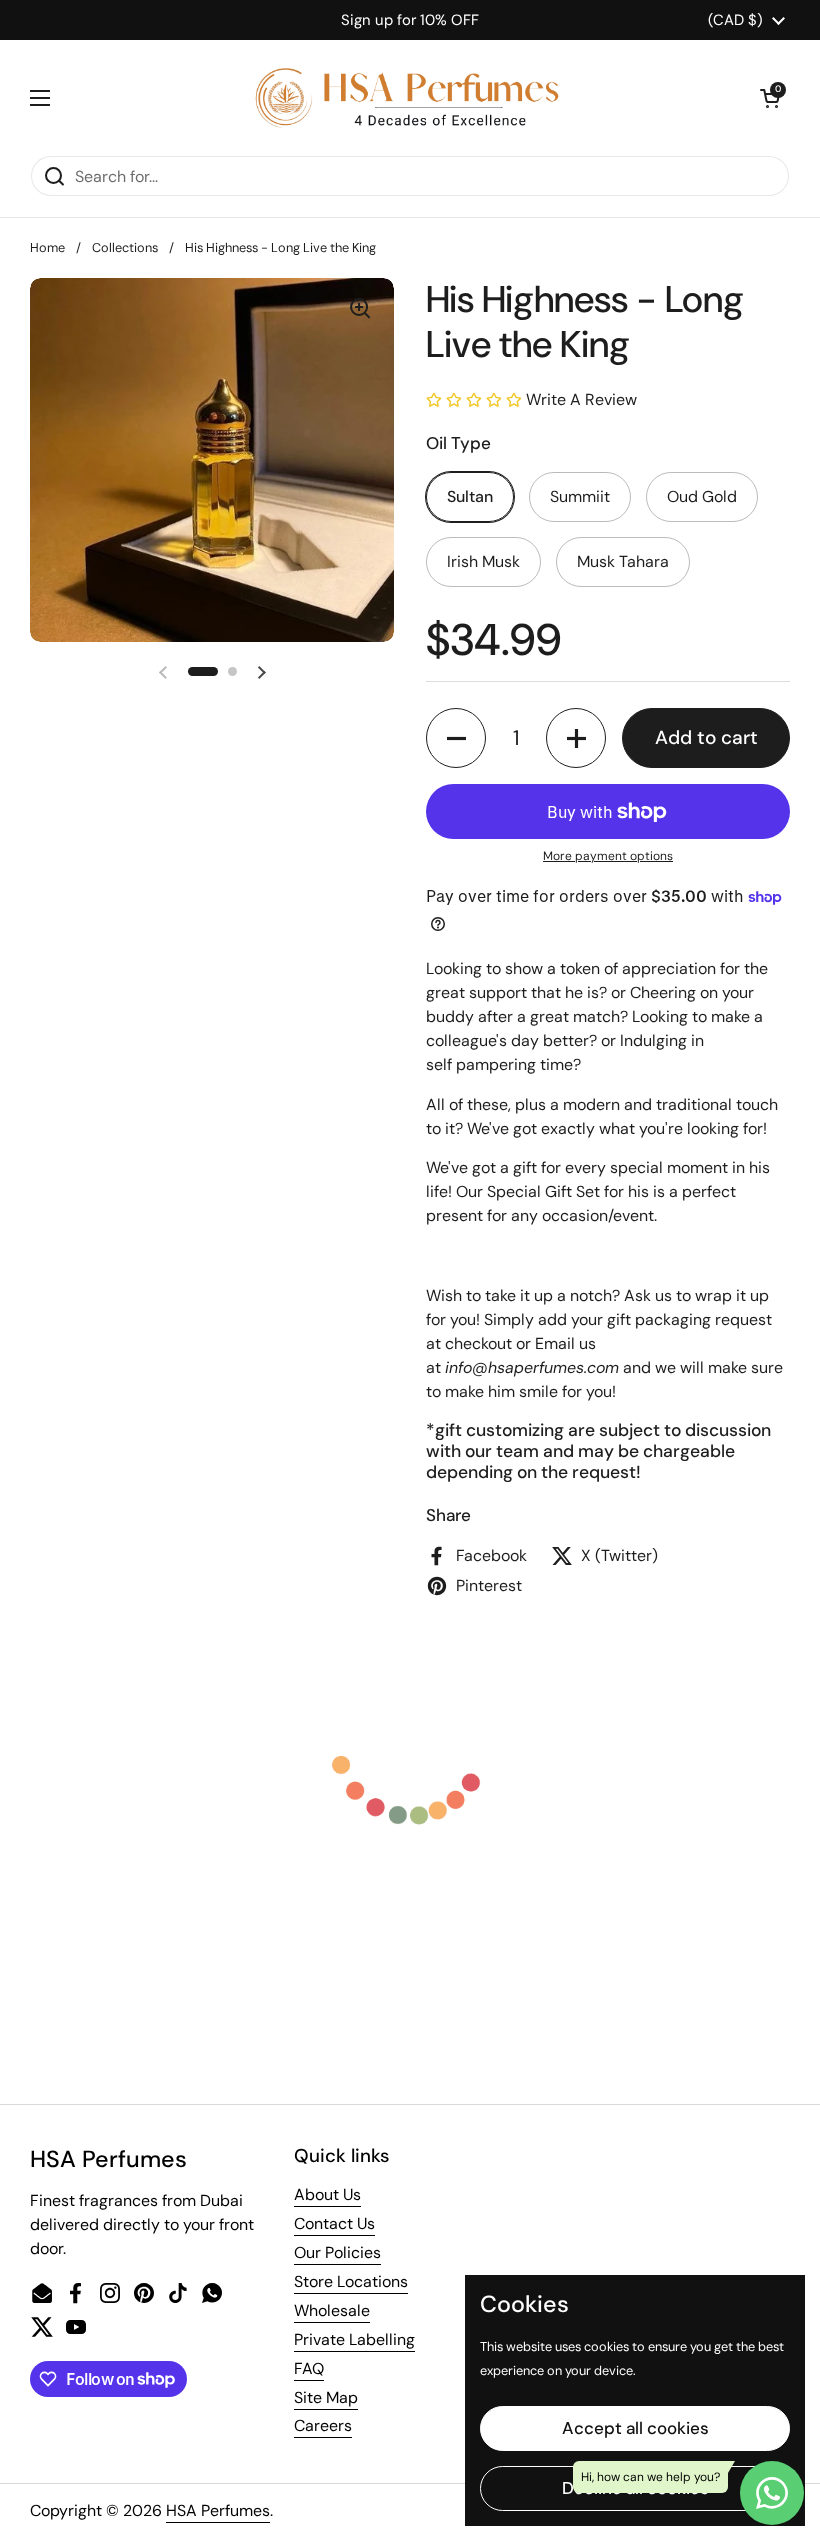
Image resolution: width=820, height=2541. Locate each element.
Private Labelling (354, 2339)
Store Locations (351, 2281)
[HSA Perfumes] (405, 97)
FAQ (309, 2368)
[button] (770, 98)
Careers (323, 2425)
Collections (125, 247)
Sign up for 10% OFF (410, 20)
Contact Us (334, 2223)
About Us (327, 2194)
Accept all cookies (635, 2428)
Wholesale (332, 2310)
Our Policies (337, 2252)
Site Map (326, 2397)
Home (47, 247)
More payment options (608, 856)
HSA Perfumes (218, 2510)
